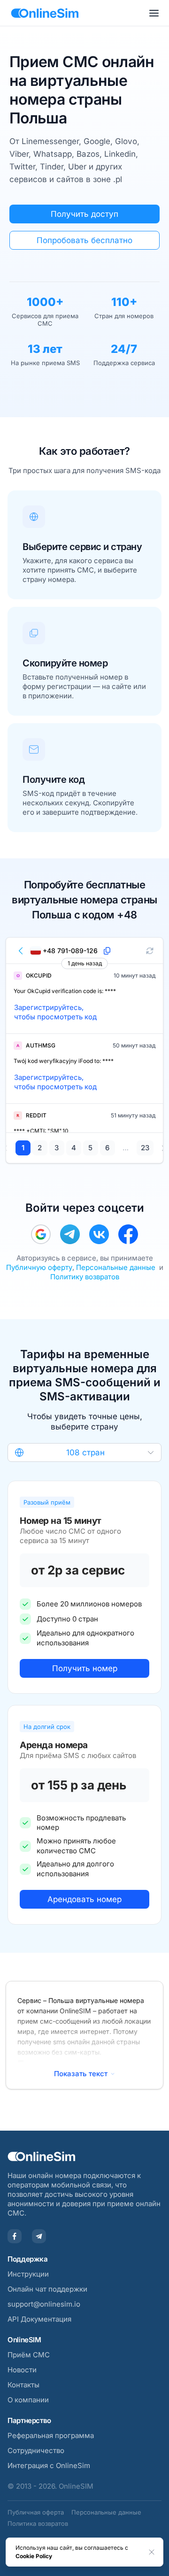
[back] (21, 951)
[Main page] (45, 13)
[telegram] (70, 1234)
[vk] (99, 1234)
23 (145, 1148)
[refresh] (150, 951)
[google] (41, 1234)
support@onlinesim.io (44, 2304)
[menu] (154, 13)
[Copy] (107, 951)
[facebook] (128, 1234)
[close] (152, 2552)
